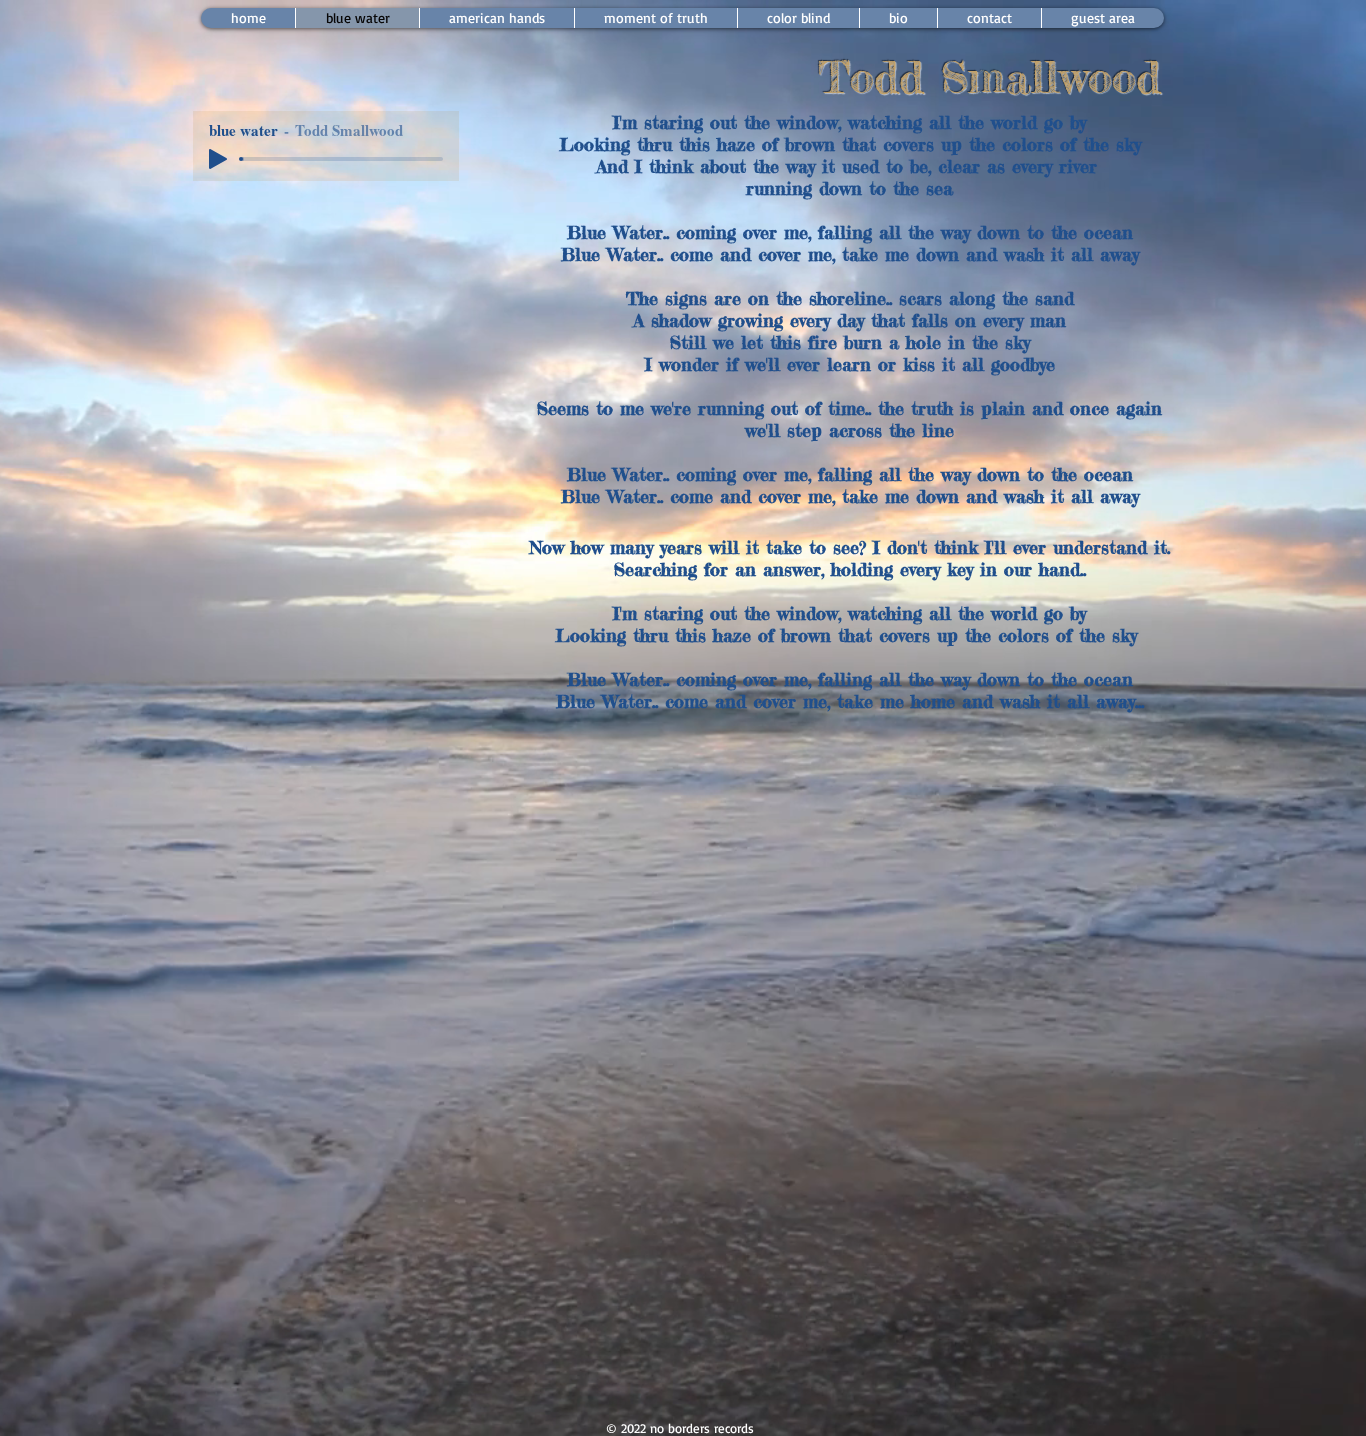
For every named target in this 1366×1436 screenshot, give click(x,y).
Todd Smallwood (989, 77)
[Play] (218, 159)
